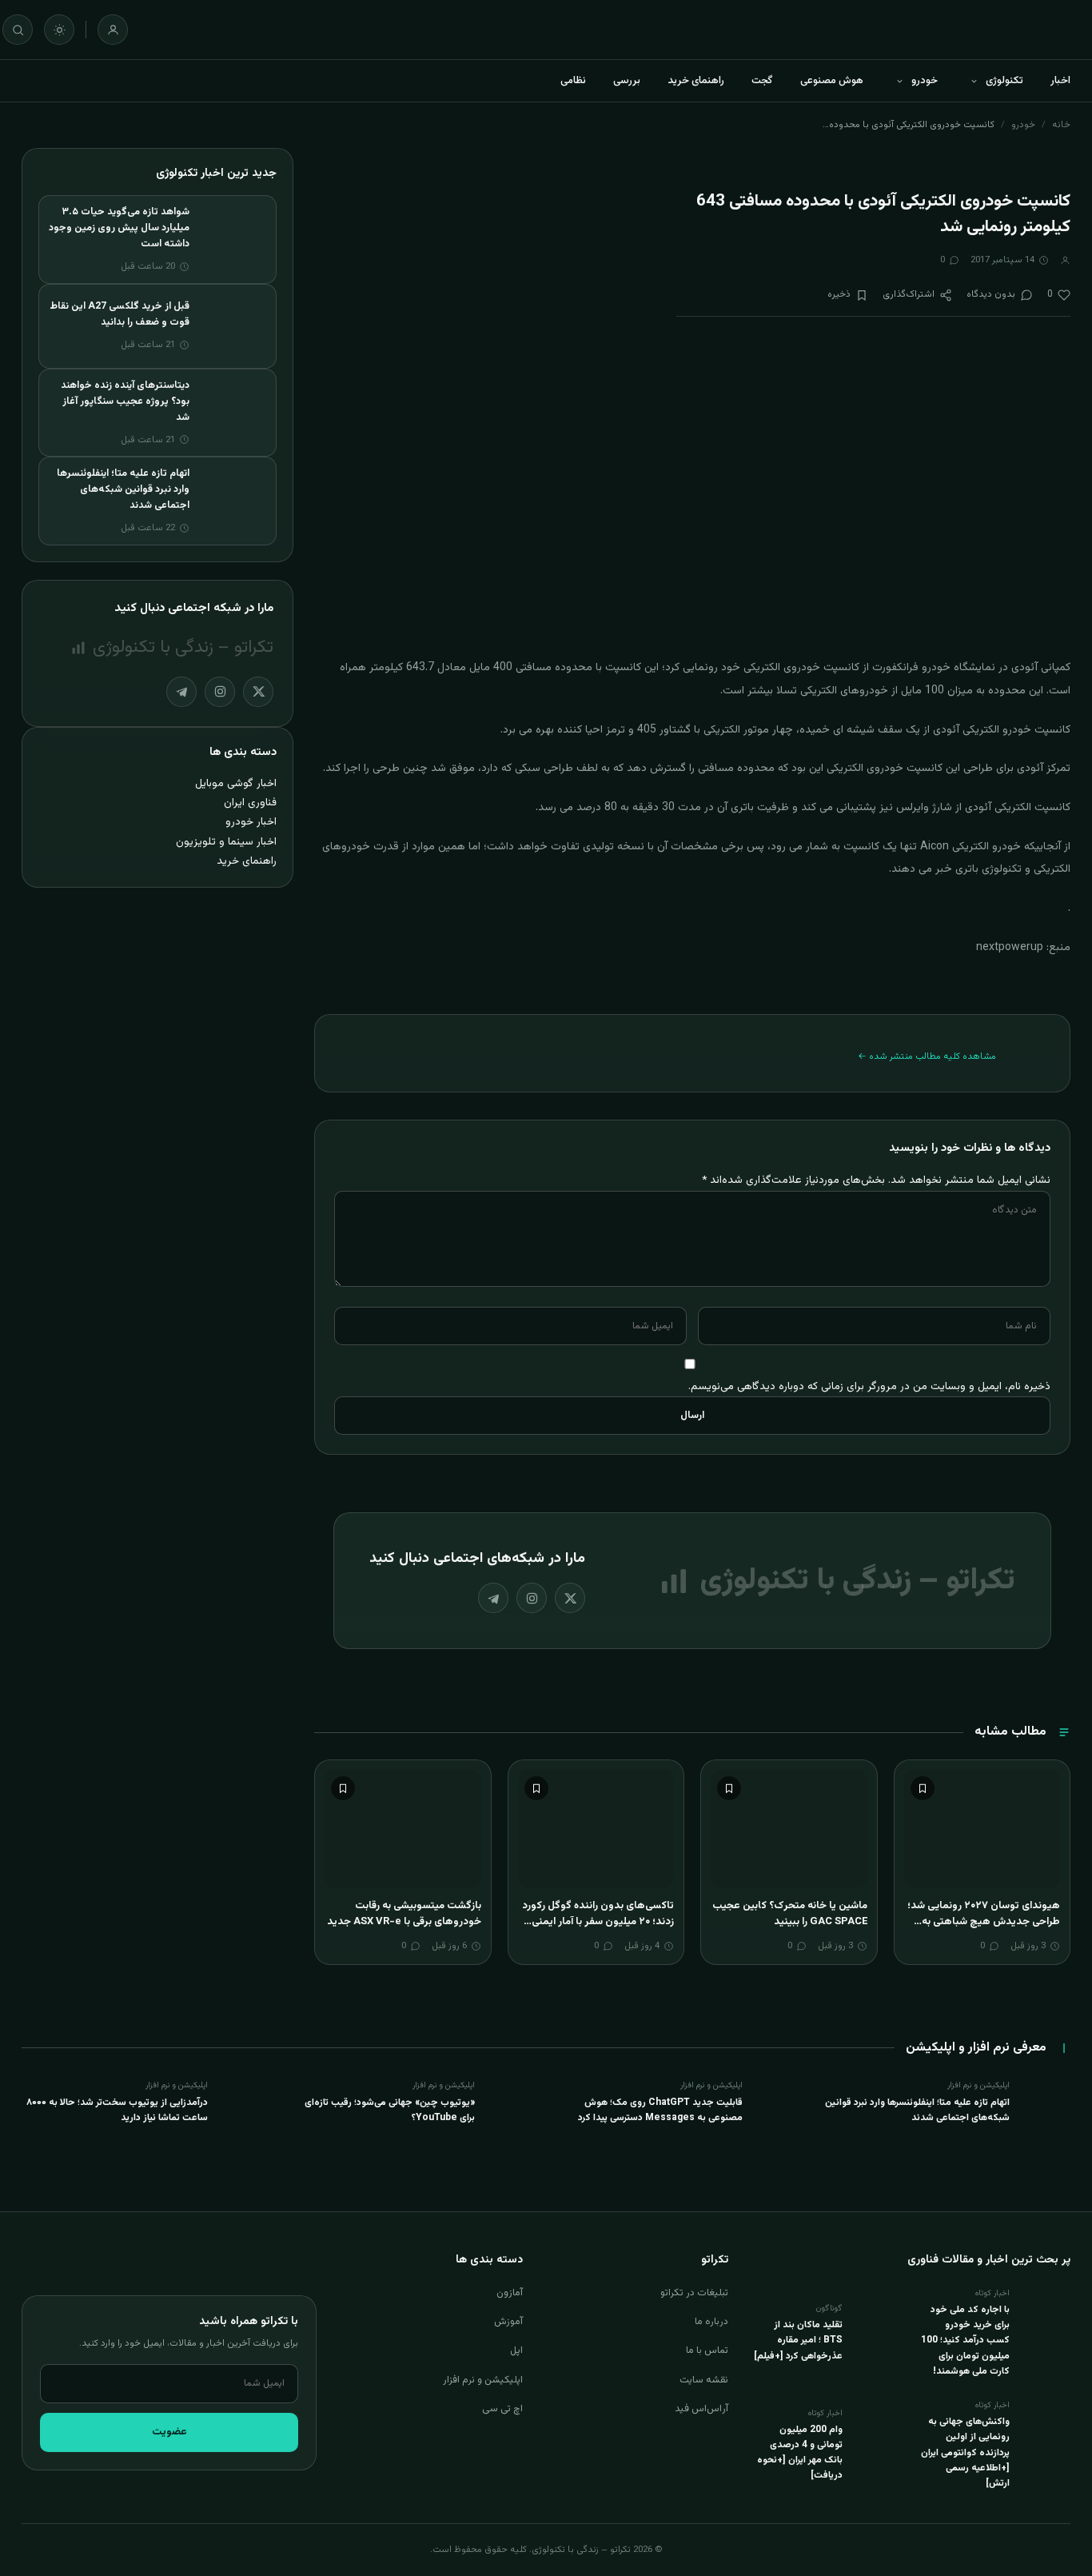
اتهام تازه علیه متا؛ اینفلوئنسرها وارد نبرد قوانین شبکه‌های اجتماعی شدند (123, 489)
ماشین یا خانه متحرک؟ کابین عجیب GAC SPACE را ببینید (790, 1914)
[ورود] (113, 30)
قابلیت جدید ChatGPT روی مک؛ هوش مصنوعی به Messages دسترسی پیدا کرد (660, 2110)
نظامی (573, 81)
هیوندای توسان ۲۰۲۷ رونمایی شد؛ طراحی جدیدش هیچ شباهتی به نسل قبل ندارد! (984, 1921)
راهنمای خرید (696, 81)
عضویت (169, 2432)
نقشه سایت (704, 2380)
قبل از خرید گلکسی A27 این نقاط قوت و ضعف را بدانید (120, 314)
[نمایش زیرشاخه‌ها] (974, 81)
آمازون (510, 2293)
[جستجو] (18, 30)
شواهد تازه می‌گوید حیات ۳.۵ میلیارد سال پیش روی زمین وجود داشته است (119, 228)
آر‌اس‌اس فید (701, 2409)
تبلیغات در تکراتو (694, 2293)
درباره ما (711, 2322)
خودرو (925, 81)
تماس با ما (707, 2350)
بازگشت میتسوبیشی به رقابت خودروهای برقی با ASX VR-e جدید (404, 1914)
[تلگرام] (493, 1598)
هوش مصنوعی (832, 81)
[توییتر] (570, 1598)
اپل (516, 2350)
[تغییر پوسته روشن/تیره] (59, 30)
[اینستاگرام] (532, 1598)
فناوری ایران (250, 803)
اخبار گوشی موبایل (236, 783)
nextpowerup (1010, 948)
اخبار (1060, 81)
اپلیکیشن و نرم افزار (483, 2380)
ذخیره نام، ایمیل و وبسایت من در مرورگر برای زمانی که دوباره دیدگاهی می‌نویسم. (869, 1386)
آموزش (508, 2322)
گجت (762, 81)
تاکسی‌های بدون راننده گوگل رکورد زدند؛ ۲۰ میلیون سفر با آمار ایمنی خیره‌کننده (598, 1921)
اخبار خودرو (251, 822)
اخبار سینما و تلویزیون (226, 842)
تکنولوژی (1004, 81)
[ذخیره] (923, 1788)
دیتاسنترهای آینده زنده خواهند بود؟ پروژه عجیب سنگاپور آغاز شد (125, 401)
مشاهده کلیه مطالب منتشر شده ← (927, 1056)
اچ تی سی (502, 2409)
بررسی (627, 81)
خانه (1061, 125)
